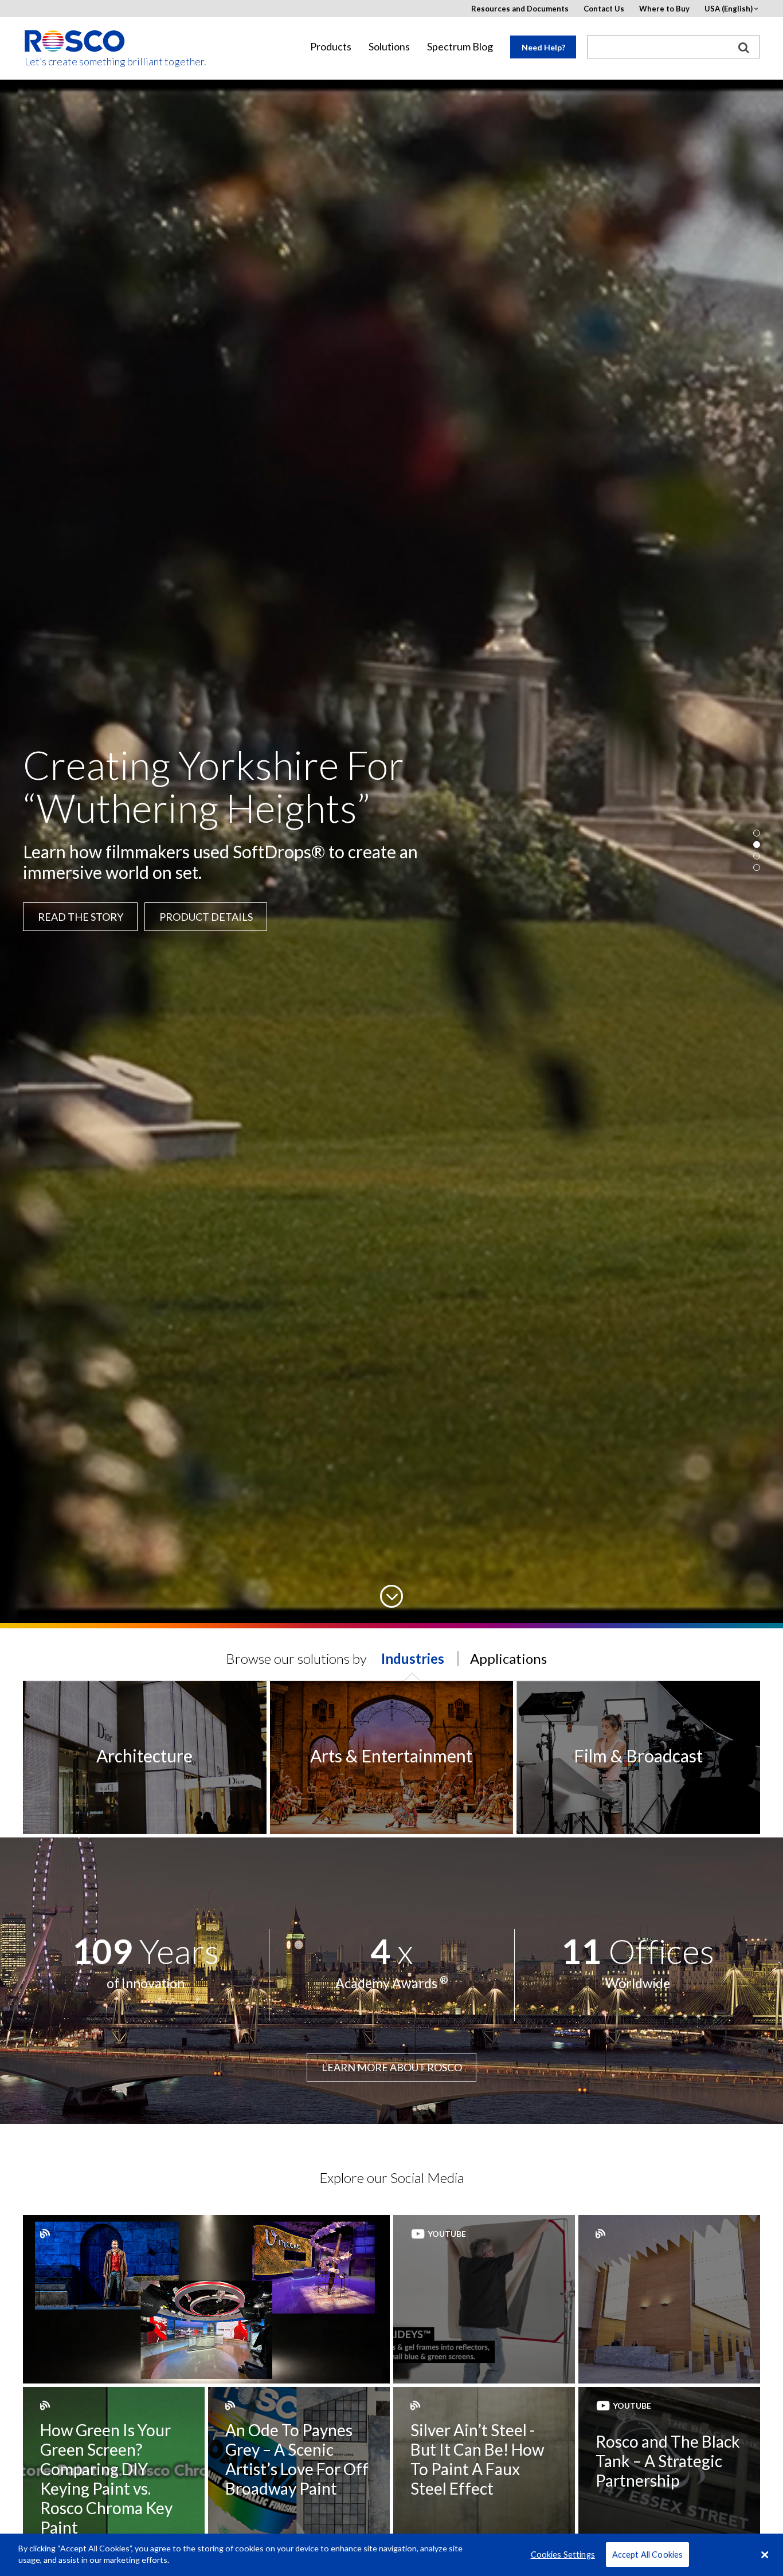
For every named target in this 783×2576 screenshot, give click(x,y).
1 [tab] (757, 833)
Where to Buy (664, 9)
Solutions (389, 47)
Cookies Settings (563, 2555)
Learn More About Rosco (392, 2067)
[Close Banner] (765, 2555)
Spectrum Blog (460, 47)
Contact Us (604, 9)
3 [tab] (757, 856)
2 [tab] (757, 845)
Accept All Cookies (648, 2555)
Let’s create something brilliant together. (75, 62)
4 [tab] (757, 867)
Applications (508, 1658)
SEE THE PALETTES (72, 916)
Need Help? (543, 47)
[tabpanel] (391, 850)
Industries (413, 1658)
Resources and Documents (520, 9)
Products (331, 47)
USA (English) (729, 9)
